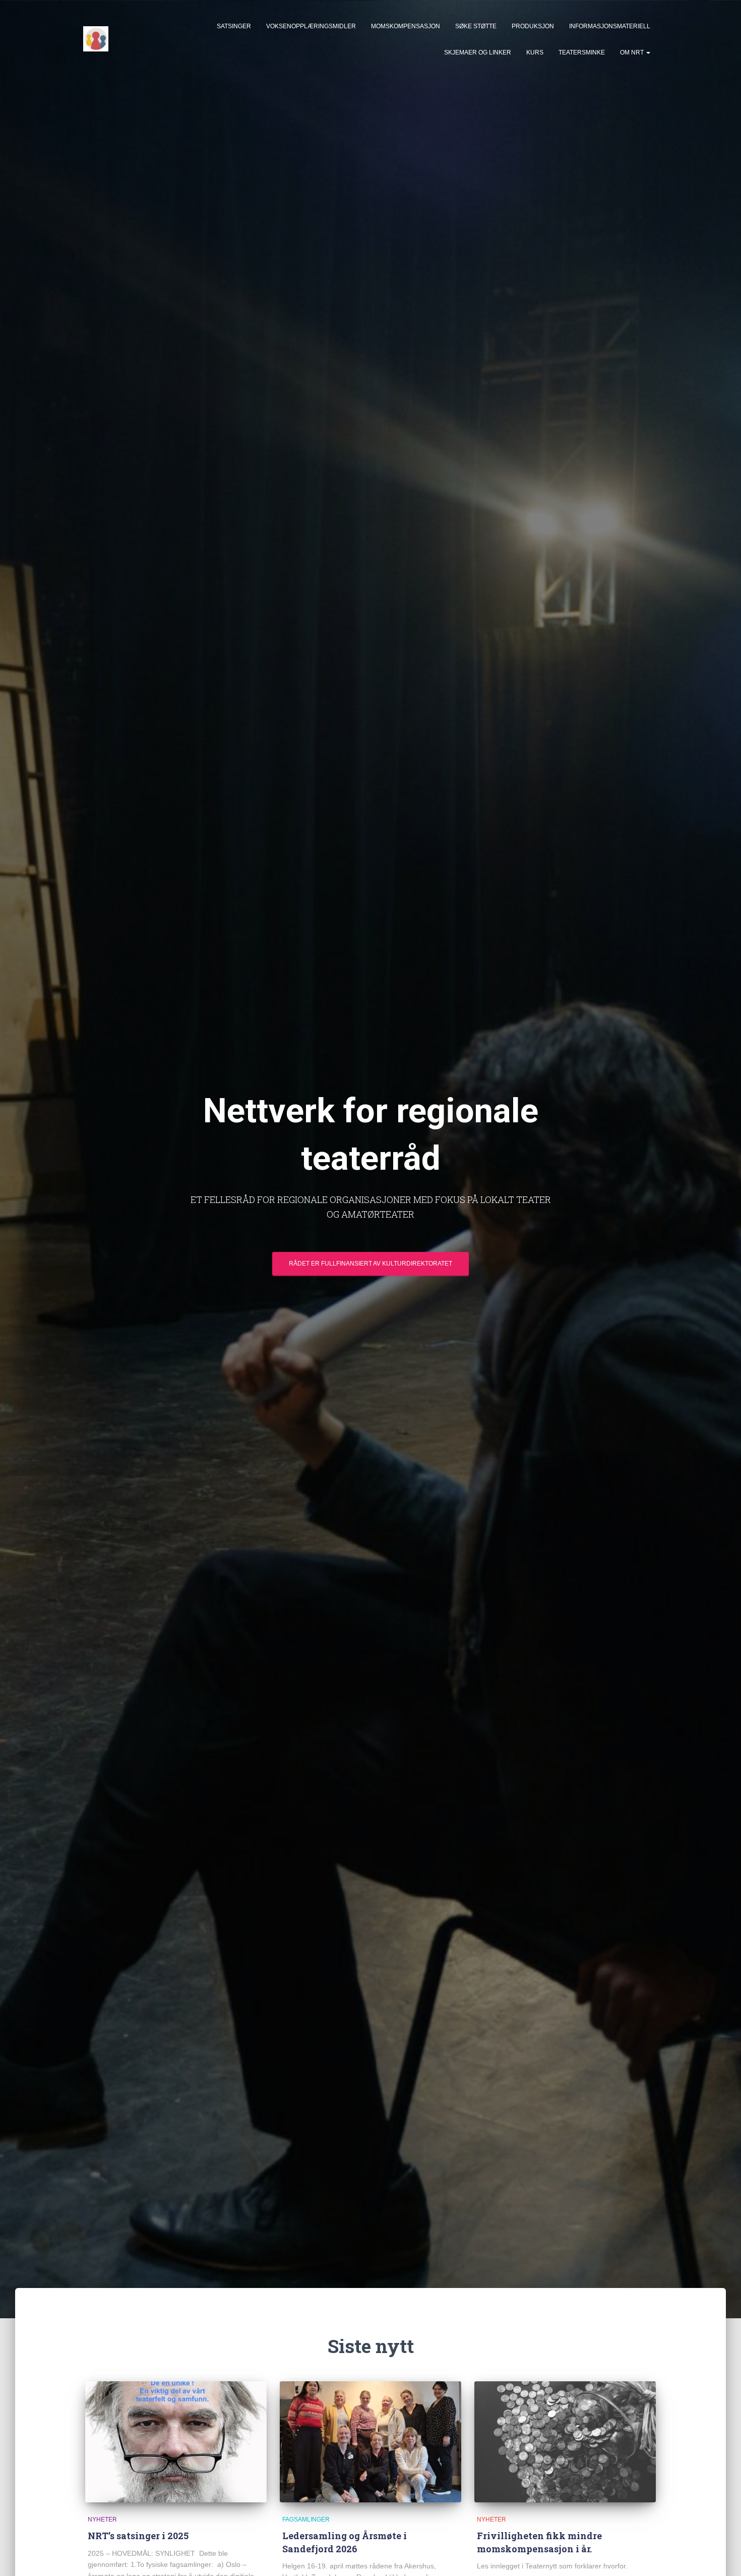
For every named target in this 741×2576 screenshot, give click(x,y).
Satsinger (234, 26)
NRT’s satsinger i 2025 (138, 2536)
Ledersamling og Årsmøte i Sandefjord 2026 (345, 2542)
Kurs (535, 52)
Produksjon (533, 26)
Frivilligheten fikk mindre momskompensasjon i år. (539, 2542)
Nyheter (102, 2520)
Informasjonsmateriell (610, 26)
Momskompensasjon (406, 26)
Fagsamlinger (306, 2520)
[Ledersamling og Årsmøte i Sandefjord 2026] (371, 2442)
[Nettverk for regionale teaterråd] (96, 39)
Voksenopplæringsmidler (311, 26)
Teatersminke (582, 52)
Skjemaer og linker (478, 52)
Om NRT (633, 52)
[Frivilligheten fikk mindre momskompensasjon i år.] (565, 2442)
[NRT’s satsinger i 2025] (176, 2442)
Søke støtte (476, 26)
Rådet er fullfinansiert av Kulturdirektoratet (371, 1264)
